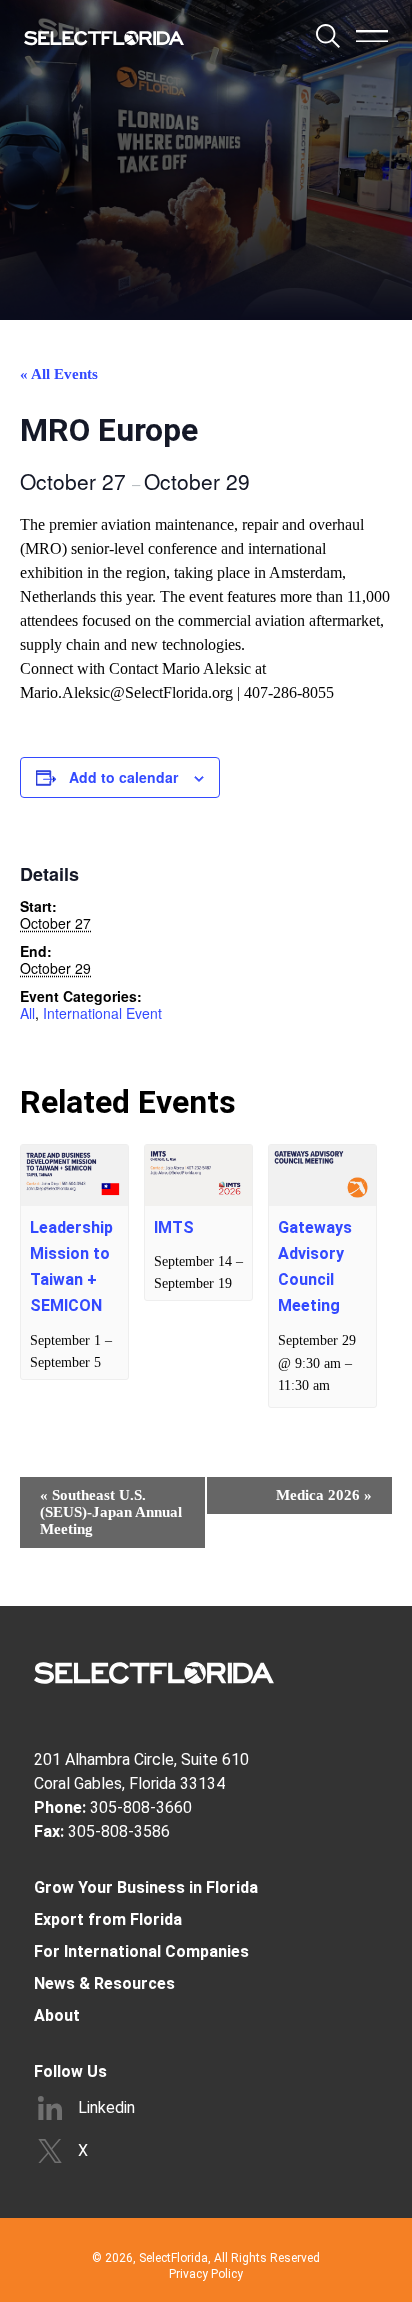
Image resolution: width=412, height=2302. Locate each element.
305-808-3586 (119, 1831)
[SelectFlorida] (104, 38)
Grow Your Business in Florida (146, 1887)
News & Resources (104, 1983)
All (27, 1013)
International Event (102, 1013)
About (57, 2015)
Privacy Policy (206, 2274)
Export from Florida (108, 1919)
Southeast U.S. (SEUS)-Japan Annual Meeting (111, 1512)
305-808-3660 (141, 1807)
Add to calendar (123, 777)
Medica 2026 (324, 1495)
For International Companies (141, 1951)
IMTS (174, 1227)
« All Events (59, 374)
